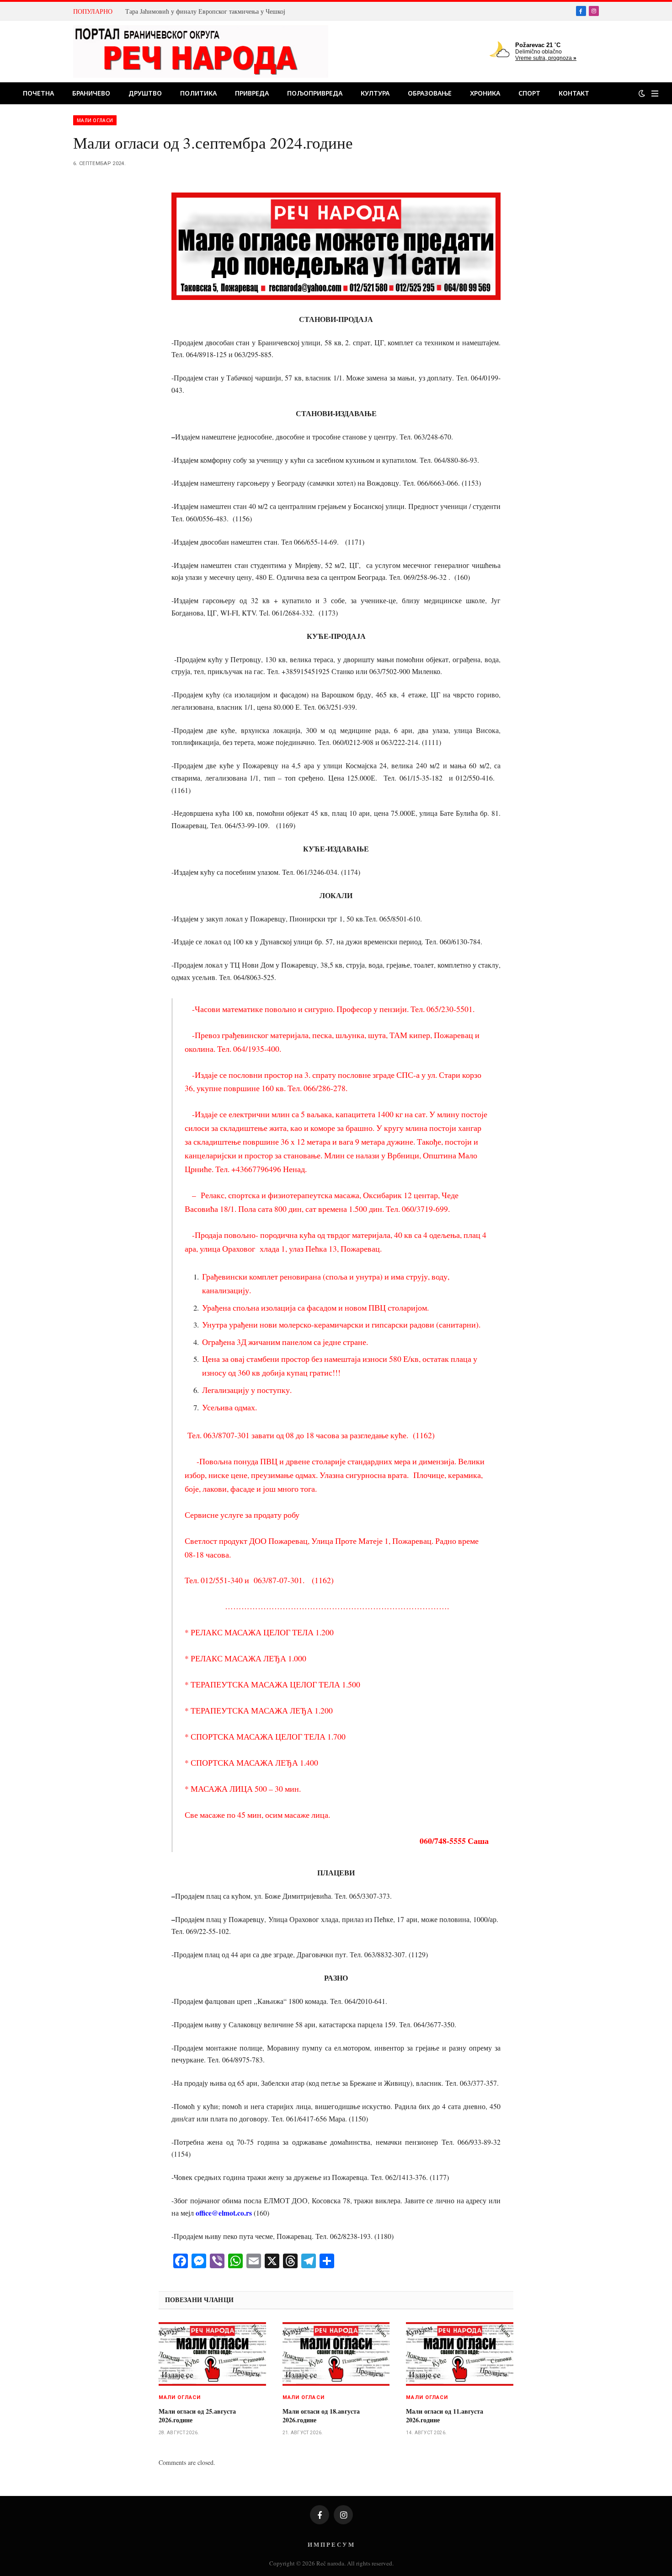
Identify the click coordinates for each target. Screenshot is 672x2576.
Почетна (38, 93)
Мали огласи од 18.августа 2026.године (321, 2415)
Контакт (574, 93)
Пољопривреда (315, 93)
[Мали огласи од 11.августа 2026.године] (460, 2354)
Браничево (91, 93)
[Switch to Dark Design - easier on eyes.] (642, 93)
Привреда (252, 93)
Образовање (430, 93)
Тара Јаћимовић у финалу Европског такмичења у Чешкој (205, 11)
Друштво (145, 93)
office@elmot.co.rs (224, 2213)
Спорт (529, 93)
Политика (198, 93)
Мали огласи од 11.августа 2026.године (445, 2415)
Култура (375, 93)
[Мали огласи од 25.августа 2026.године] (212, 2354)
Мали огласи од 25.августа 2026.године (197, 2415)
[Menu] (655, 94)
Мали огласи (95, 120)
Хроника (485, 93)
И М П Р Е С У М (331, 2544)
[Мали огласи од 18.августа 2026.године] (336, 2354)
